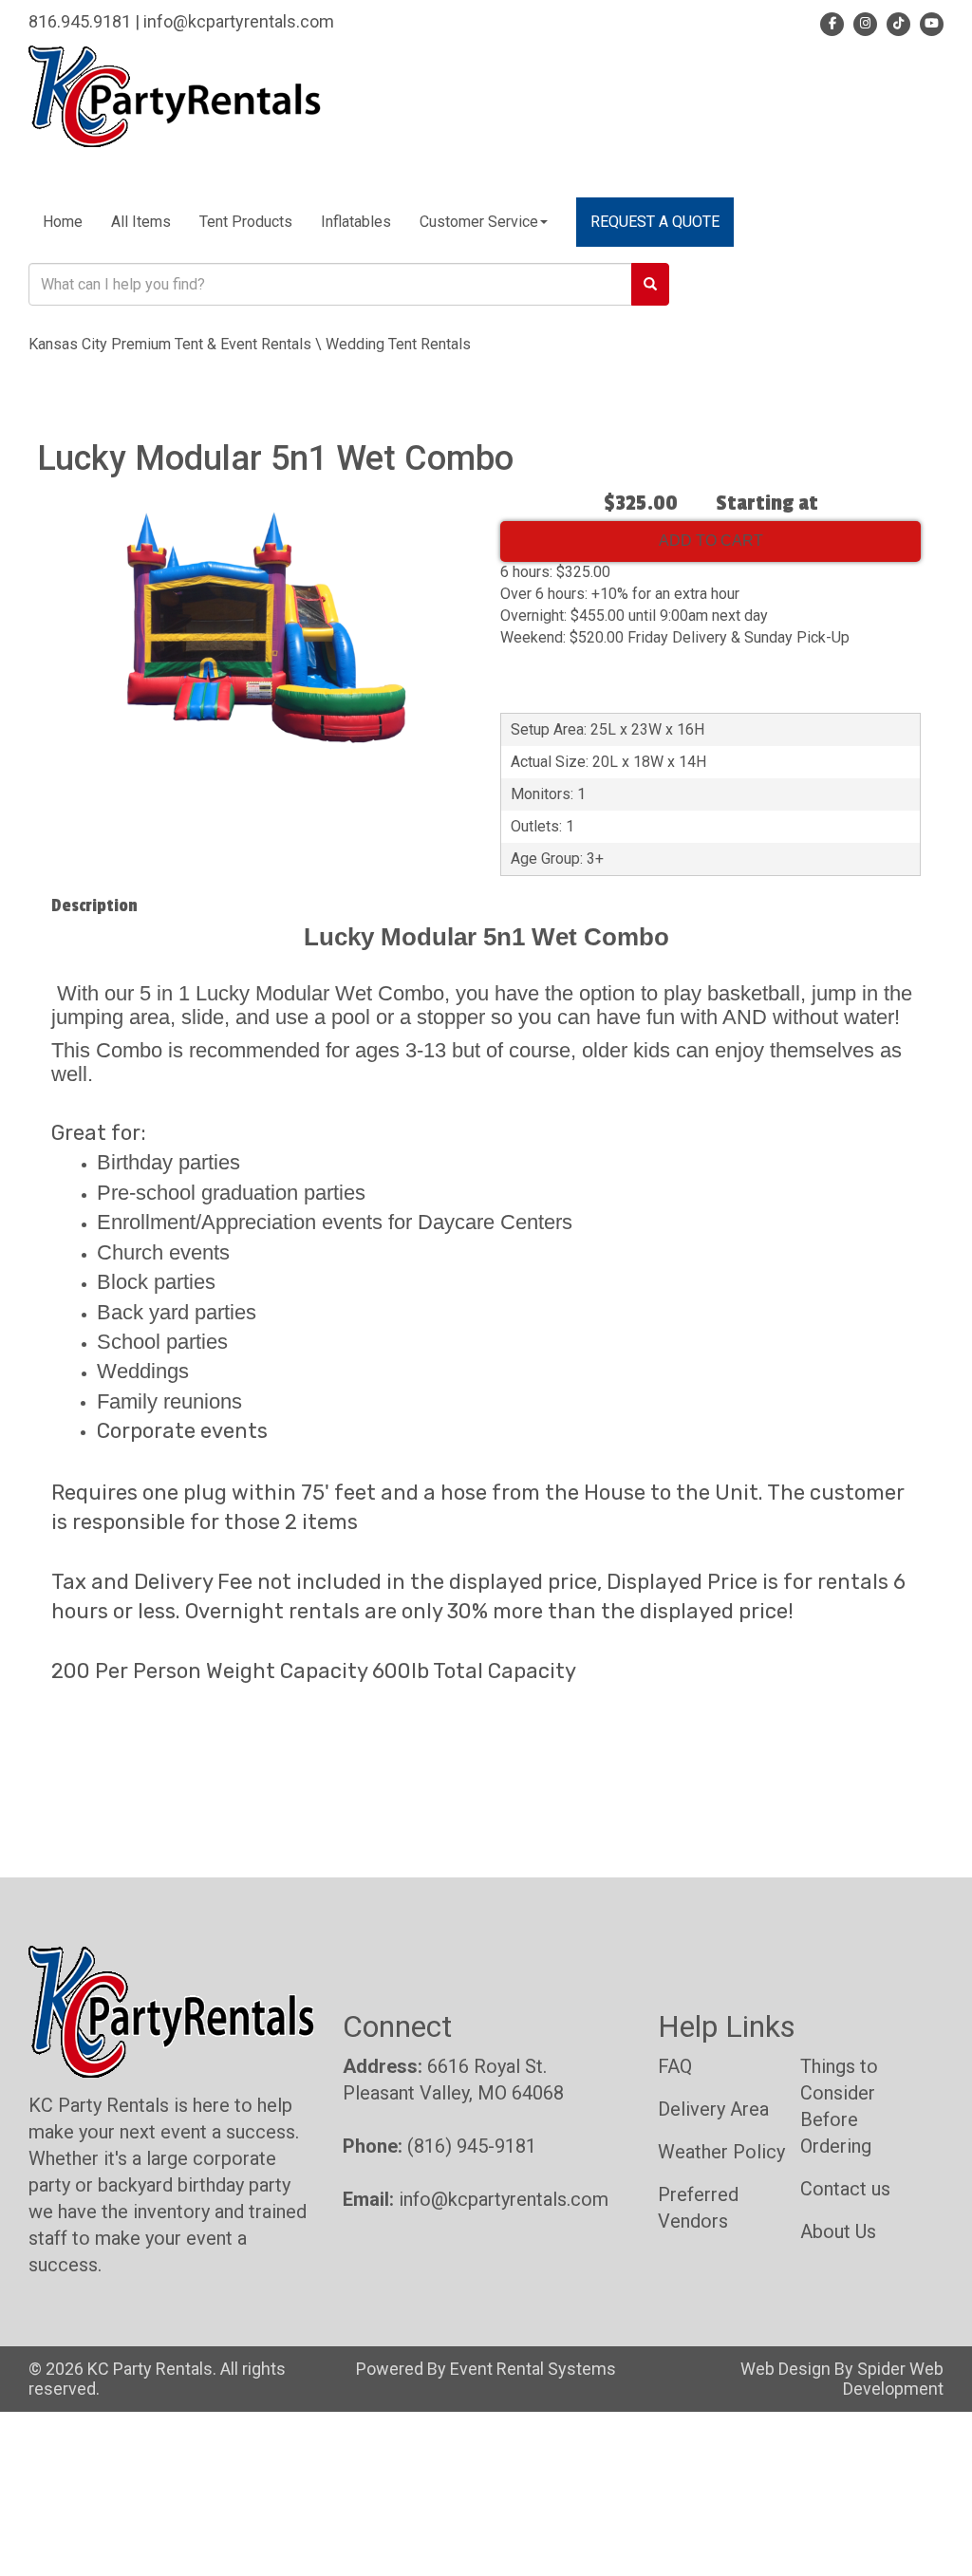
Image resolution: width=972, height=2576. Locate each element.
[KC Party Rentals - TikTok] (896, 21)
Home (63, 222)
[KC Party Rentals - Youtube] (929, 21)
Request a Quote (655, 222)
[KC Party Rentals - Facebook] (832, 21)
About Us (838, 2231)
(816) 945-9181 (472, 2146)
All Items (141, 222)
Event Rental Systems (533, 2369)
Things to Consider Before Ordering (839, 2106)
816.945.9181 (80, 21)
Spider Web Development (893, 2379)
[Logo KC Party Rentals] (175, 95)
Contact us (845, 2189)
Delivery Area (713, 2109)
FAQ (675, 2066)
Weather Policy (721, 2152)
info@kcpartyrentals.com (239, 21)
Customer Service (479, 222)
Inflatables (356, 222)
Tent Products (246, 222)
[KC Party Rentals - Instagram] (862, 21)
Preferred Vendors (698, 2208)
